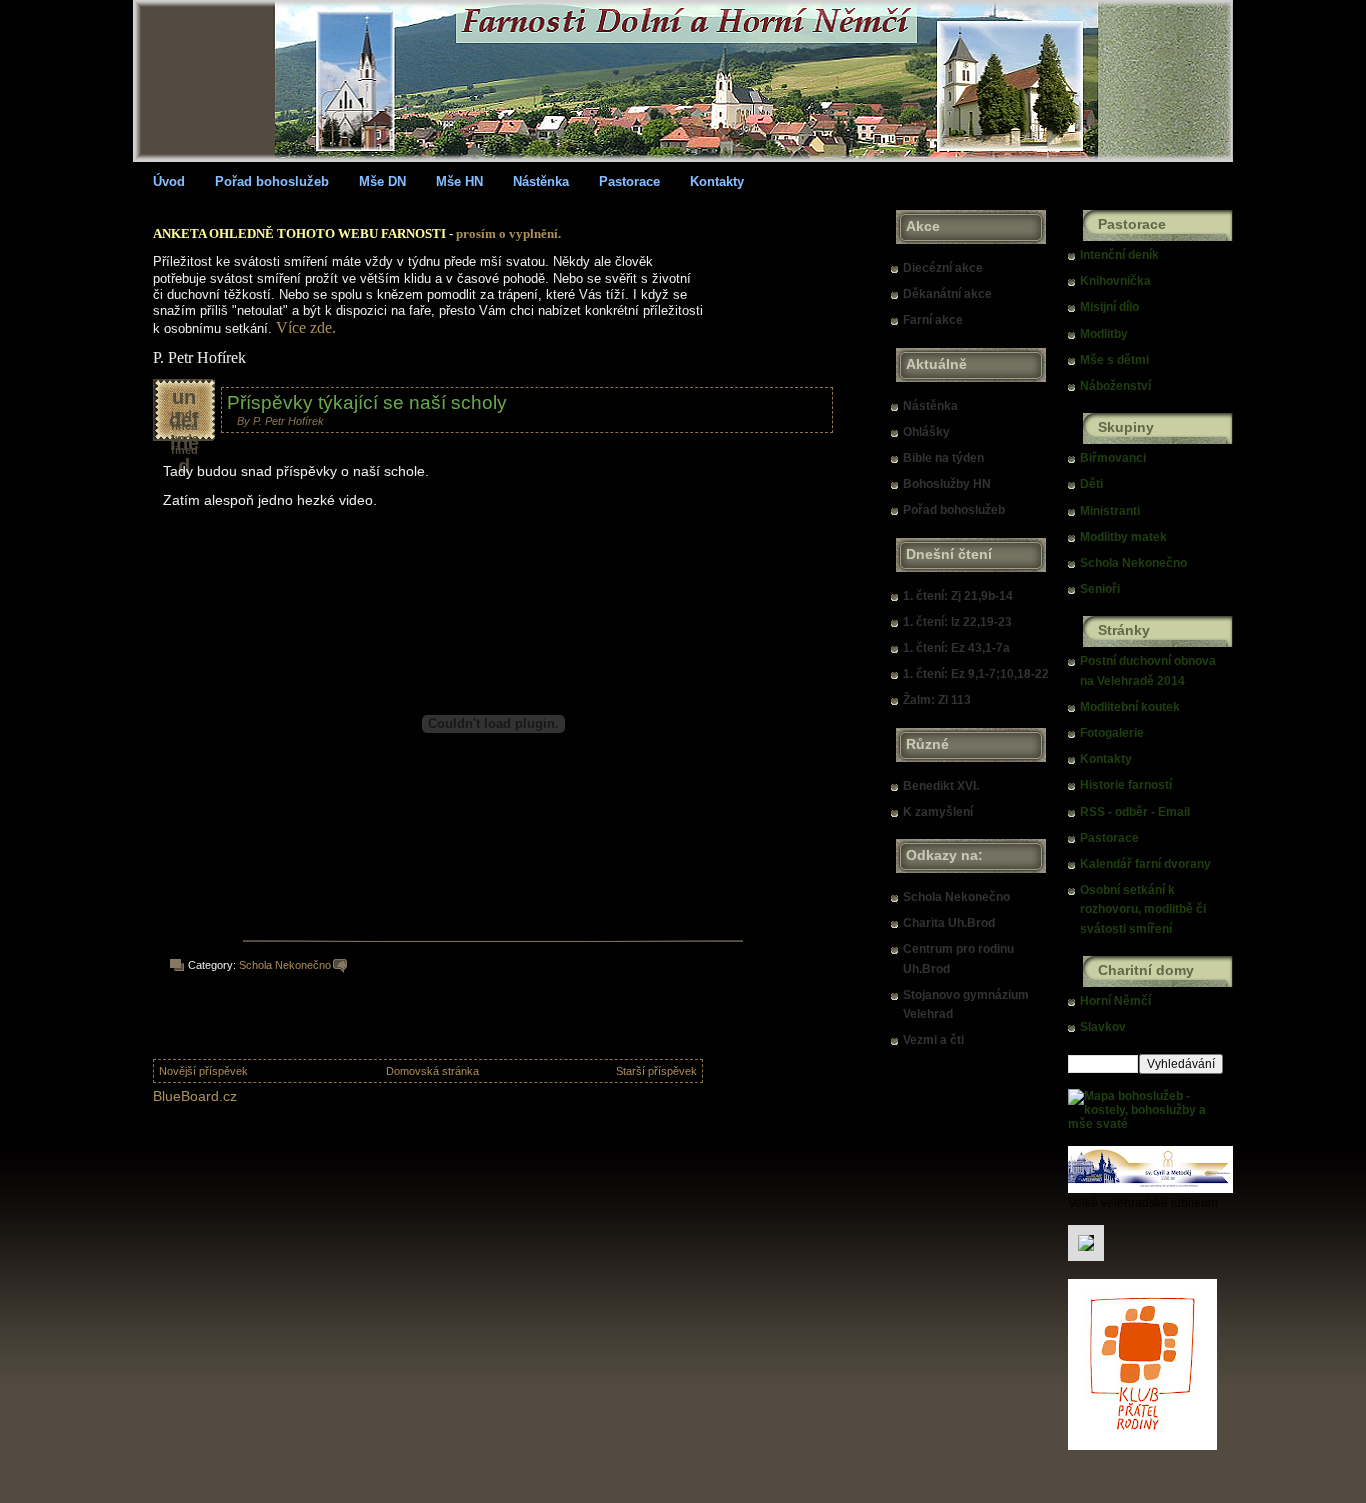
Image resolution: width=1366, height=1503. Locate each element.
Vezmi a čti (933, 1040)
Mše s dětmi (1114, 360)
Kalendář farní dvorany (1145, 864)
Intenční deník (1119, 255)
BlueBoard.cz (195, 1096)
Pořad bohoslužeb (272, 181)
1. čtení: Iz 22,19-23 (957, 622)
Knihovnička (1115, 281)
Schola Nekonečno (285, 965)
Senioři (1100, 589)
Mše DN (382, 181)
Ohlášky (926, 432)
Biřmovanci (1113, 458)
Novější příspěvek (203, 1071)
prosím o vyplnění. (508, 233)
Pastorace (629, 181)
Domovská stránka (432, 1071)
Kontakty (717, 181)
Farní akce (933, 320)
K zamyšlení (938, 812)
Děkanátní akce (947, 294)
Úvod (169, 181)
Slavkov (1103, 1027)
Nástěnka (541, 181)
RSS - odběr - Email (1135, 812)
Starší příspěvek (656, 1071)
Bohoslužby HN (947, 484)
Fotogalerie (1112, 733)
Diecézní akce (943, 268)
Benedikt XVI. (941, 786)
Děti (1091, 484)
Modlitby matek (1123, 537)
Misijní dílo (1109, 307)
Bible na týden (943, 458)
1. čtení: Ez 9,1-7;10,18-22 (976, 674)
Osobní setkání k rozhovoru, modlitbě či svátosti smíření (1143, 909)
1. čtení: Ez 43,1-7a (956, 648)
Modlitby (1104, 334)
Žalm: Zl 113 (937, 700)
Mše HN (459, 181)
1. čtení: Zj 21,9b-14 (958, 596)
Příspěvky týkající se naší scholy (367, 402)
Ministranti (1110, 511)
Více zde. (306, 327)
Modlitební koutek (1130, 707)
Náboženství (1115, 386)
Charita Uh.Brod (949, 923)
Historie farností (1126, 785)
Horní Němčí (1115, 1001)
